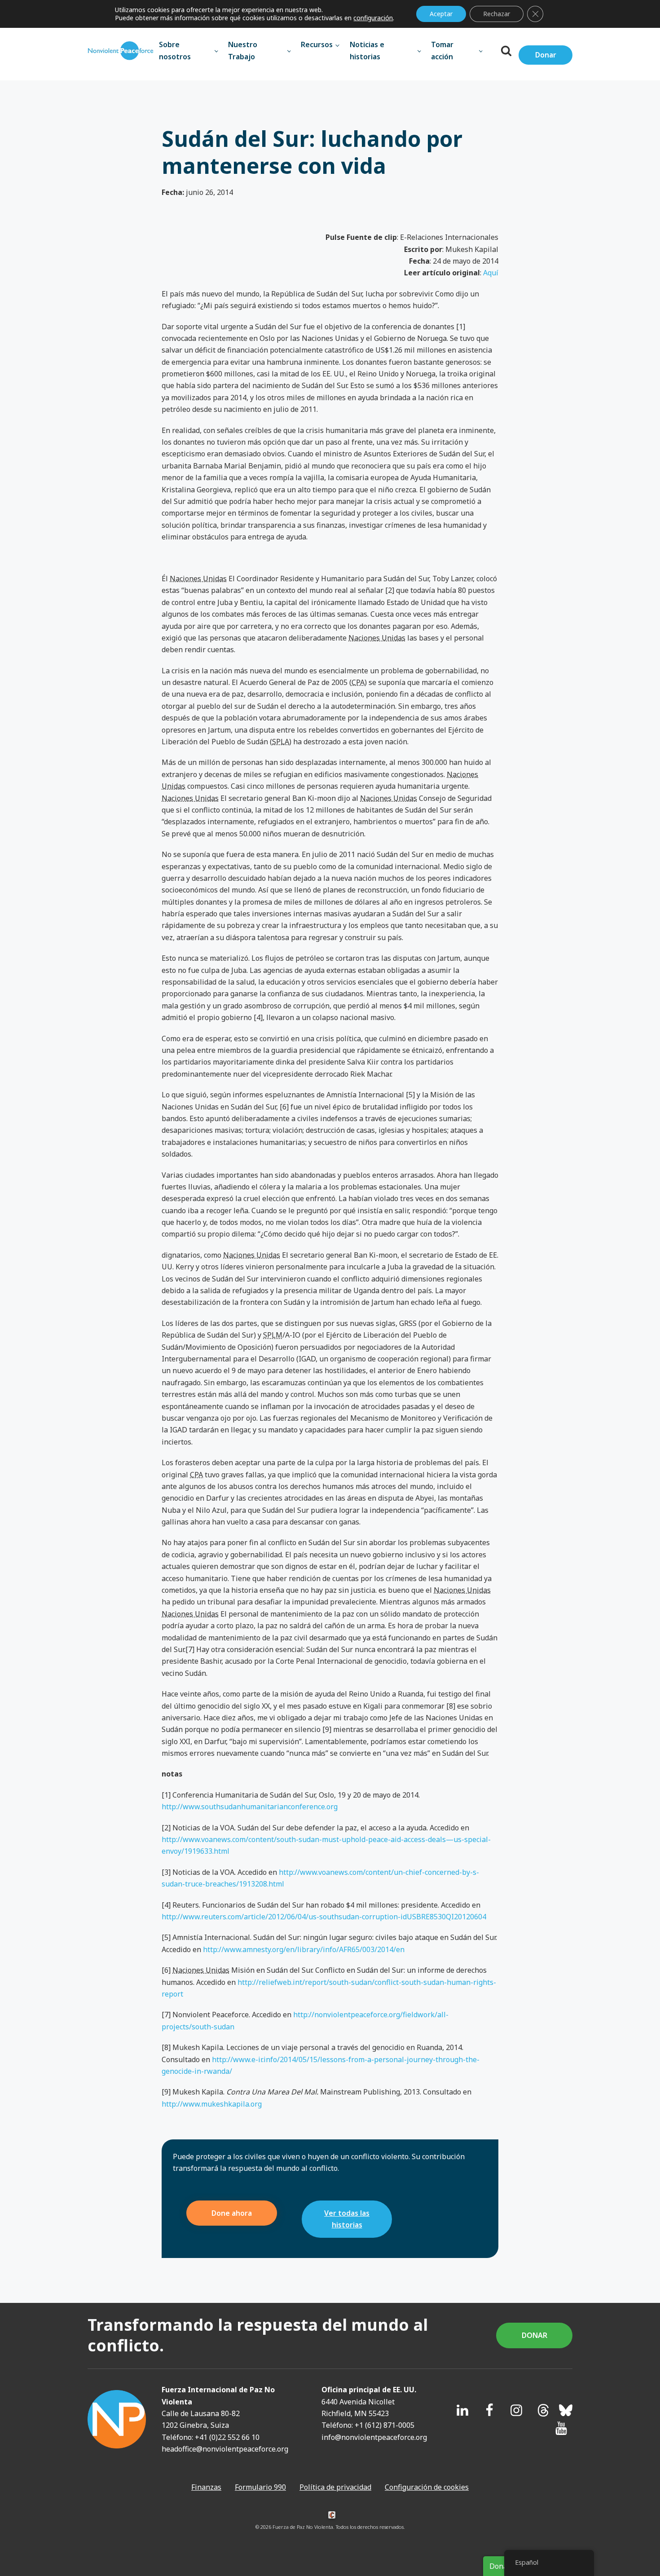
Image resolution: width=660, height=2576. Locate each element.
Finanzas (206, 2487)
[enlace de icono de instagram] (516, 2410)
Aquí (491, 273)
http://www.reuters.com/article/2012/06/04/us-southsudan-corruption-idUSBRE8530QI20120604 (324, 1917)
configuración (373, 18)
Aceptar (441, 14)
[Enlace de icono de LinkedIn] (462, 2410)
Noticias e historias (367, 50)
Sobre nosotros (175, 50)
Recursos (317, 44)
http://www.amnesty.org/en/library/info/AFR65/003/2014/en (304, 1949)
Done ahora (232, 2213)
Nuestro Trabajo (243, 50)
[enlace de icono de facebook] (489, 2410)
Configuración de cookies (427, 2487)
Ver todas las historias (347, 2219)
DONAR (535, 2335)
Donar (546, 55)
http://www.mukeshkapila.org (212, 2104)
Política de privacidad (335, 2487)
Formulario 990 (260, 2487)
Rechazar (497, 14)
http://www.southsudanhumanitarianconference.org (250, 1807)
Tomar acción (442, 50)
